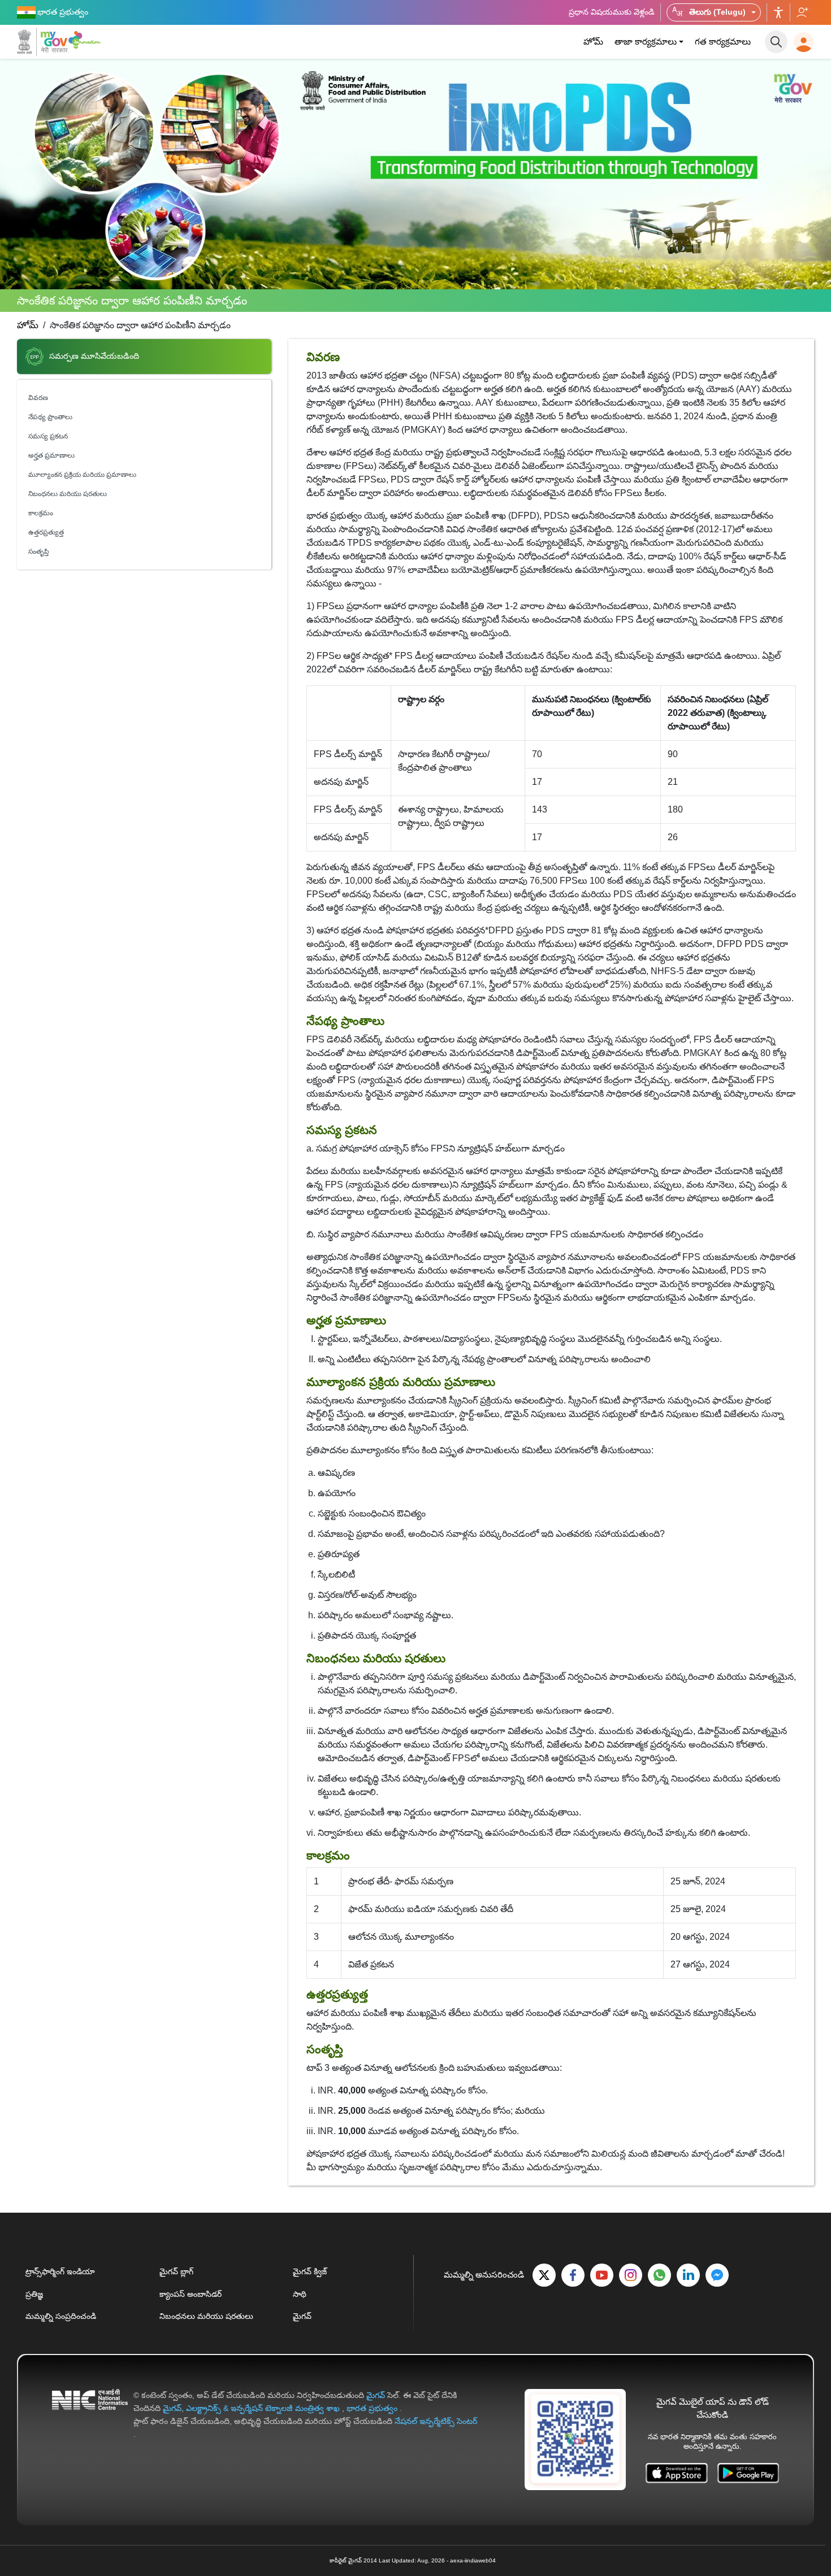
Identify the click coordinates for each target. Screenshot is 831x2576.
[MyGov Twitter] (544, 2275)
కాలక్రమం (41, 513)
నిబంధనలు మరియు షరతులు (68, 494)
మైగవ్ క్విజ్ (310, 2271)
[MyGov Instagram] (631, 2275)
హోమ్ (593, 42)
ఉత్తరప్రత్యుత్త (46, 532)
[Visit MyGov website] (575, 2439)
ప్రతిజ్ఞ (34, 2294)
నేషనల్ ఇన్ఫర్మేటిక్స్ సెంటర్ (436, 2421)
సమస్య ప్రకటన (48, 436)
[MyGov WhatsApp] (659, 2275)
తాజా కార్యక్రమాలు (646, 42)
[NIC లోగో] (90, 2415)
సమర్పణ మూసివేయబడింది (94, 357)
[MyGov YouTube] (602, 2275)
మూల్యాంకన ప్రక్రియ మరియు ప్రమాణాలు (82, 475)
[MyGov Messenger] (717, 2275)
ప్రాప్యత (778, 12)
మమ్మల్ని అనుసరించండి (802, 12)
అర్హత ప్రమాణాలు (51, 455)
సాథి (300, 2294)
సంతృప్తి (39, 551)
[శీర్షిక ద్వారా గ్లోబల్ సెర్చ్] (776, 42)
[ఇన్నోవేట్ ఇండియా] (86, 40)
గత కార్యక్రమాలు (723, 42)
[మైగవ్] (42, 42)
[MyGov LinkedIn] (688, 2275)
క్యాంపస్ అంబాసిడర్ (191, 2294)
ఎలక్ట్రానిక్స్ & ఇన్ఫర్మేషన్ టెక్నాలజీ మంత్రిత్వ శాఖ (264, 2408)
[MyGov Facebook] (573, 2275)
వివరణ (38, 398)
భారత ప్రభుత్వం (373, 2408)
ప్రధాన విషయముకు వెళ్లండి (612, 12)
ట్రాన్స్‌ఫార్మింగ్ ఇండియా (60, 2271)
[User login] (804, 42)
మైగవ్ (302, 2316)
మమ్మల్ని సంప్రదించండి (61, 2316)
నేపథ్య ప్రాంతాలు (50, 417)
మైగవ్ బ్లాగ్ (176, 2271)
